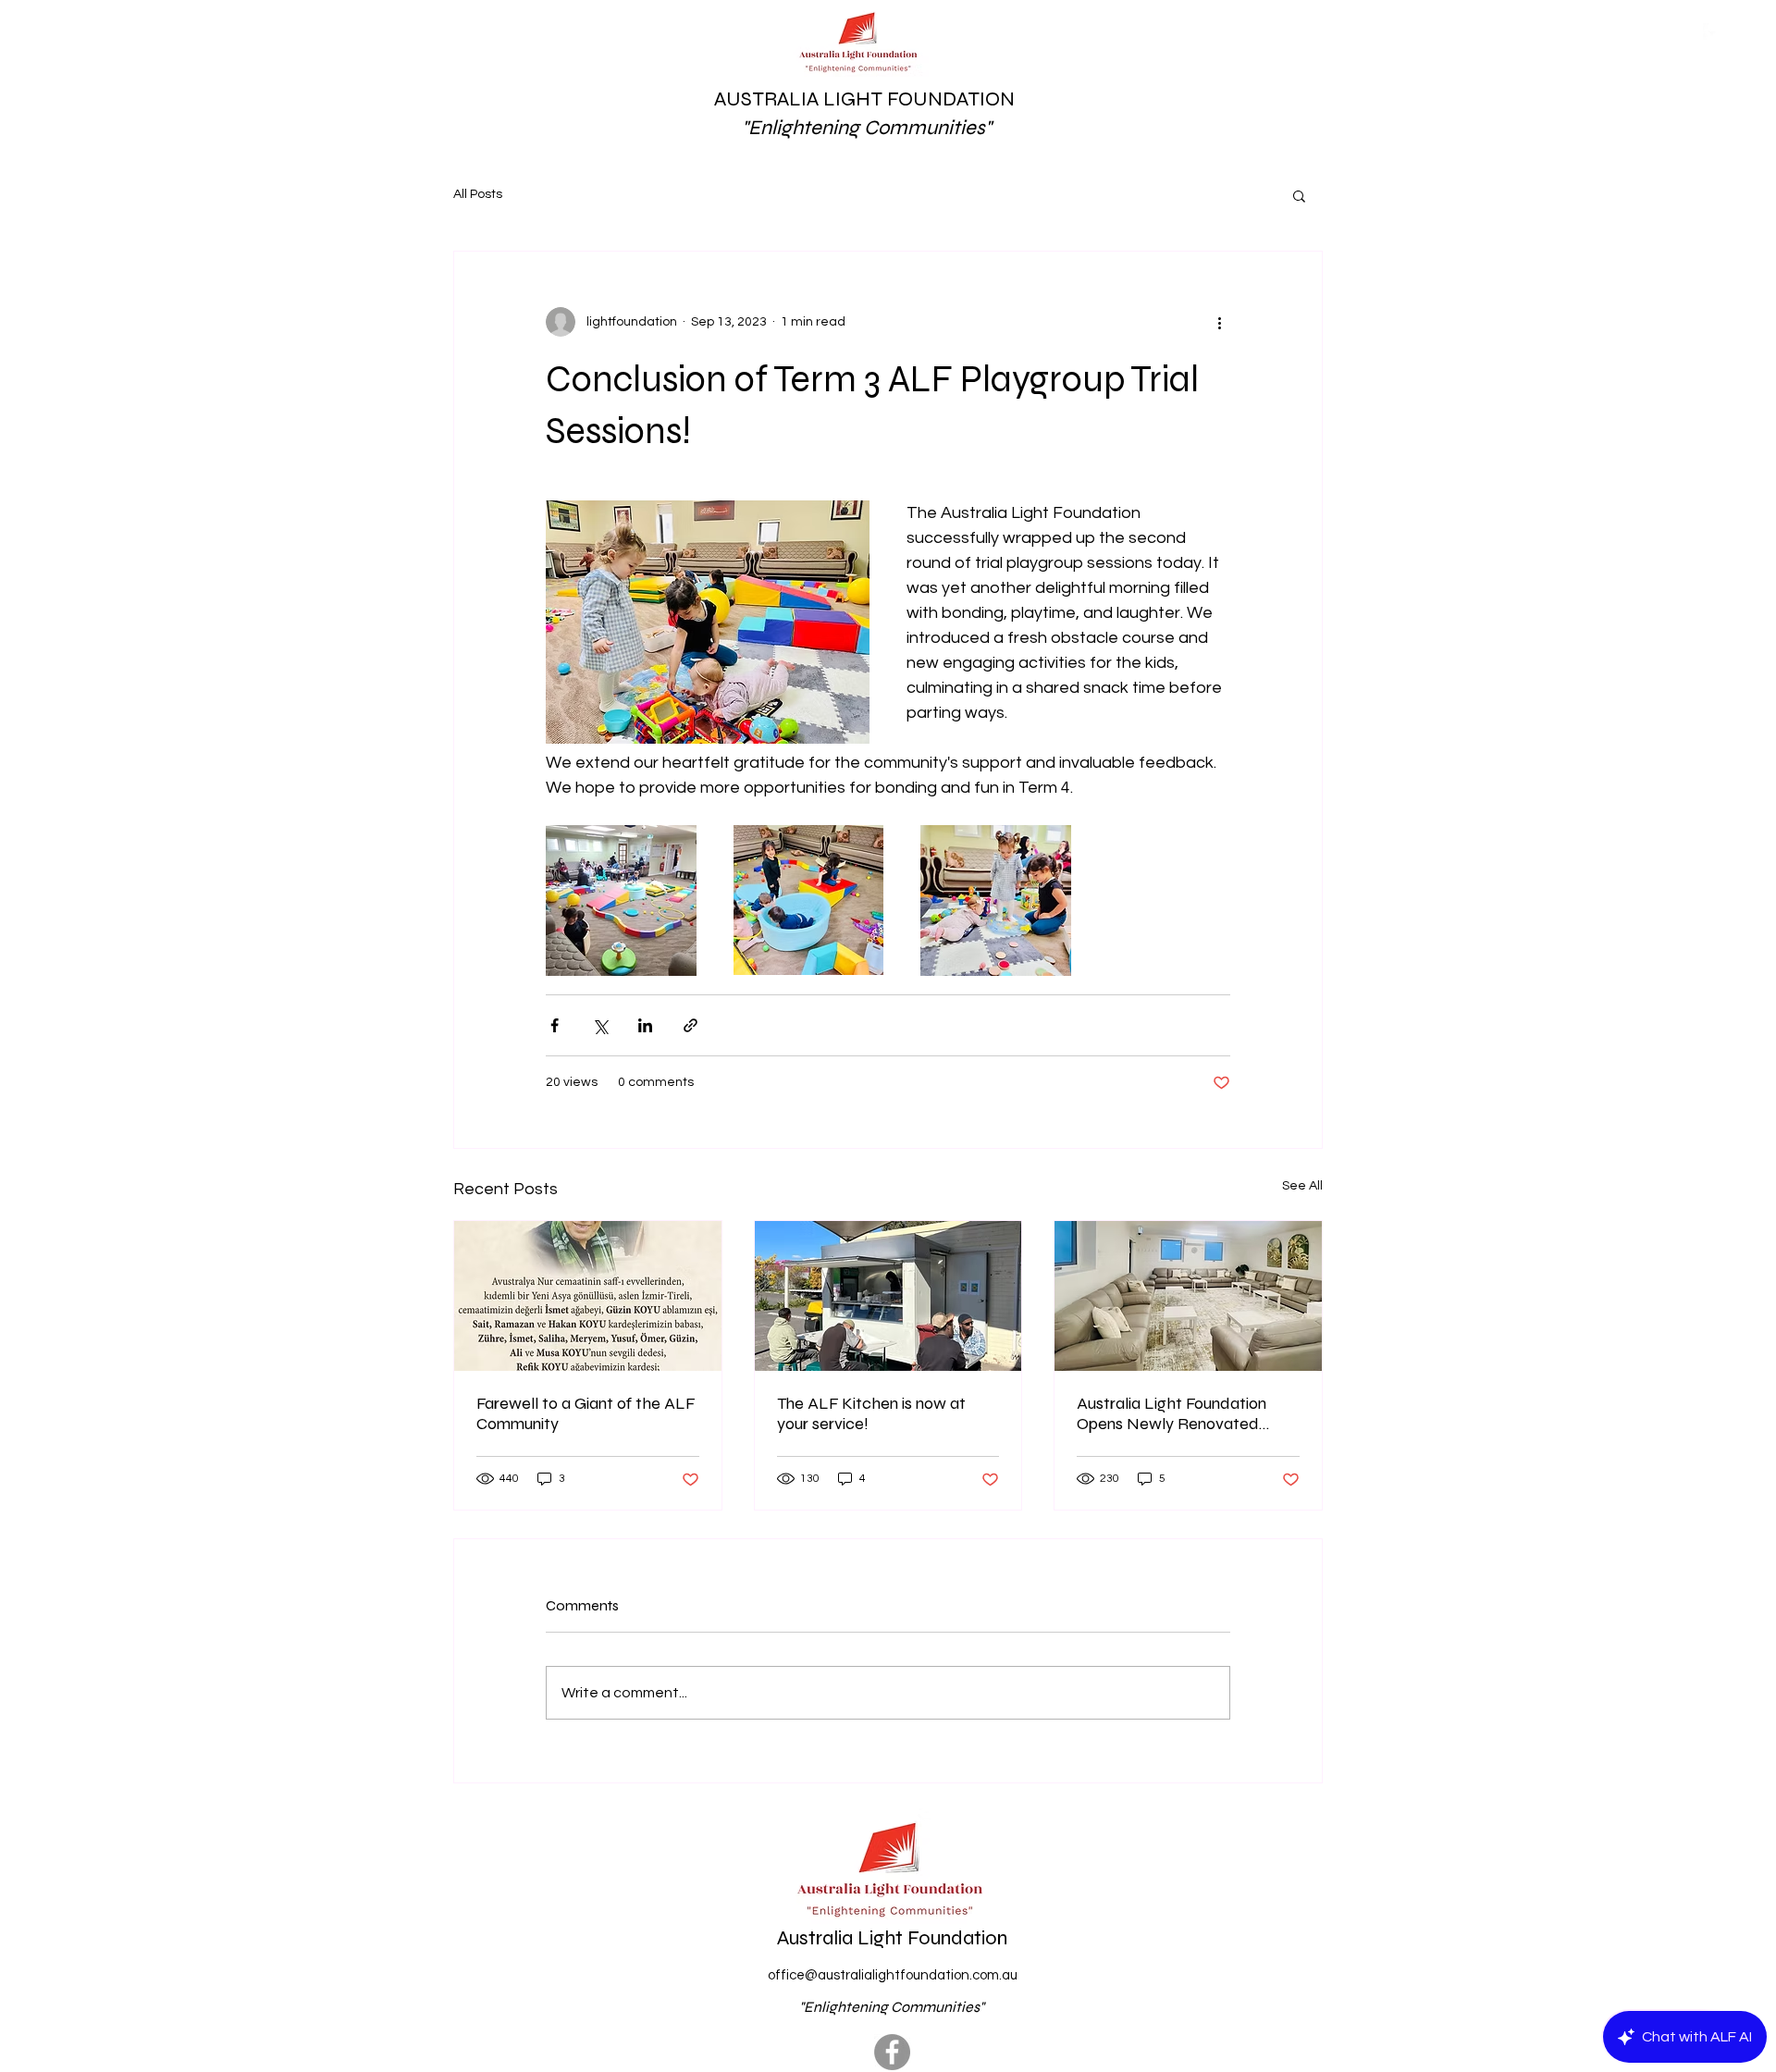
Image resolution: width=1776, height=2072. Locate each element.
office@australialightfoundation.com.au (893, 1975)
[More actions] (1219, 322)
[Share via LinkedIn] (645, 1025)
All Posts (478, 194)
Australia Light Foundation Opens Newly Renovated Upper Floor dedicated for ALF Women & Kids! (1172, 1413)
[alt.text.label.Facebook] (1712, 32)
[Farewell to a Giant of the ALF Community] (588, 1296)
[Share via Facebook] (555, 1025)
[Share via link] (691, 1025)
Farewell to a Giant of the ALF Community (586, 1413)
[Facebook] (892, 2052)
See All (1302, 1186)
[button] (1299, 195)
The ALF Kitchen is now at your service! (871, 1413)
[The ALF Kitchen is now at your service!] (888, 1296)
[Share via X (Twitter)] (600, 1025)
